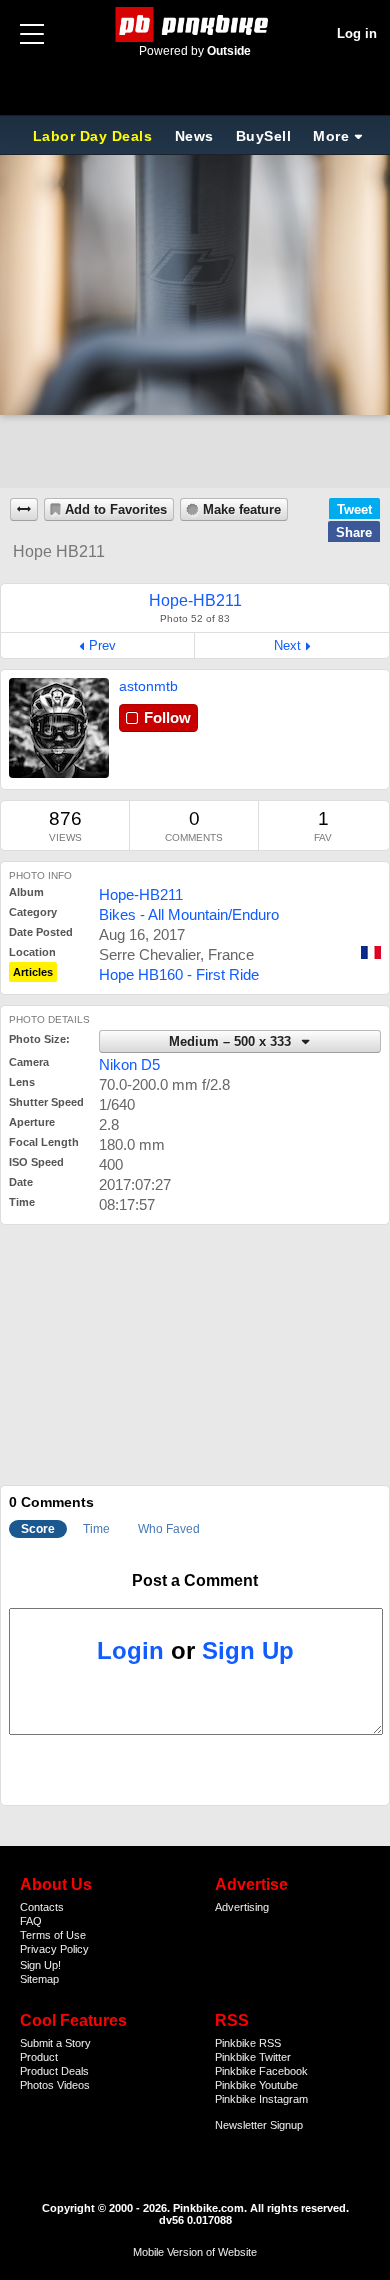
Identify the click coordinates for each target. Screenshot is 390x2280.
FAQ (31, 1921)
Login (130, 1650)
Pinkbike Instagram (261, 2099)
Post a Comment (195, 1580)
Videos (73, 2085)
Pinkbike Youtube (256, 2085)
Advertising (242, 1907)
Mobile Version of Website (195, 2252)
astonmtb (148, 686)
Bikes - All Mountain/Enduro (189, 914)
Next (287, 645)
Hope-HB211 (141, 894)
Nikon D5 (129, 1064)
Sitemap (39, 1979)
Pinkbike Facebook (261, 2071)
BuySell (264, 136)
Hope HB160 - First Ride (179, 974)
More (331, 136)
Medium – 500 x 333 (232, 1042)
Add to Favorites (116, 510)
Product (39, 2057)
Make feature (242, 510)
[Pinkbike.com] (195, 24)
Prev (102, 645)
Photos (37, 2085)
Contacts (42, 1907)
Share (354, 532)
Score (38, 1529)
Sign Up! (40, 1965)
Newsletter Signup (259, 2125)
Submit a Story (55, 2043)
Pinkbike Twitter (253, 2057)
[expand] (24, 509)
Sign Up (248, 1650)
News (194, 136)
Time (96, 1529)
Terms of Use (53, 1935)
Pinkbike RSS (248, 2043)
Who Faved (169, 1529)
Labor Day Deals (95, 136)
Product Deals (54, 2071)
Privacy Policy (54, 1949)
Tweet (354, 509)
